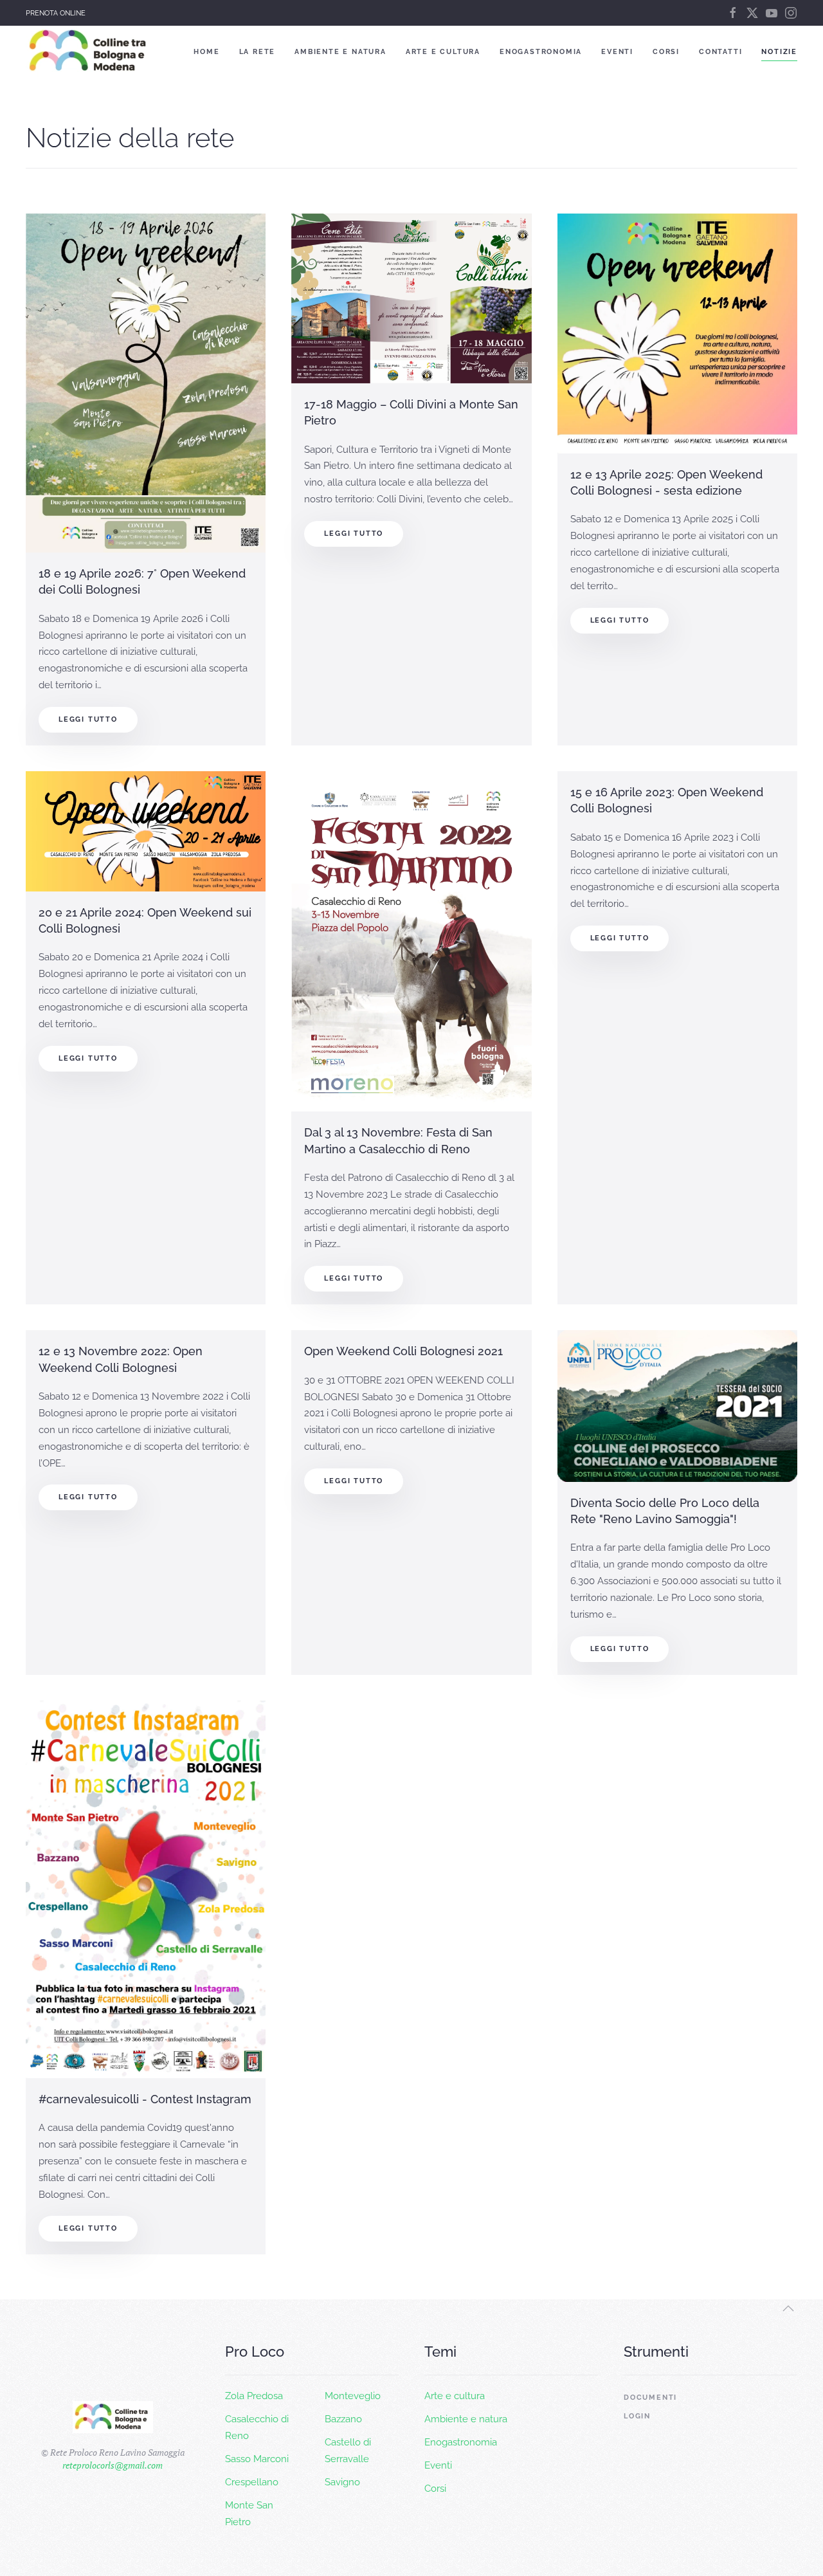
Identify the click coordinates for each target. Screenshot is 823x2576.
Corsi (666, 52)
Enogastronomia (541, 52)
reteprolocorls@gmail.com (113, 2465)
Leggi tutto (88, 719)
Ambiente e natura (340, 52)
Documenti (650, 2398)
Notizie (779, 52)
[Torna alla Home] (90, 51)
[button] (788, 2308)
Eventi (617, 52)
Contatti (720, 52)
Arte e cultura (443, 52)
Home (206, 52)
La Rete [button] (258, 52)
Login (637, 2416)
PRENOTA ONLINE (56, 13)
